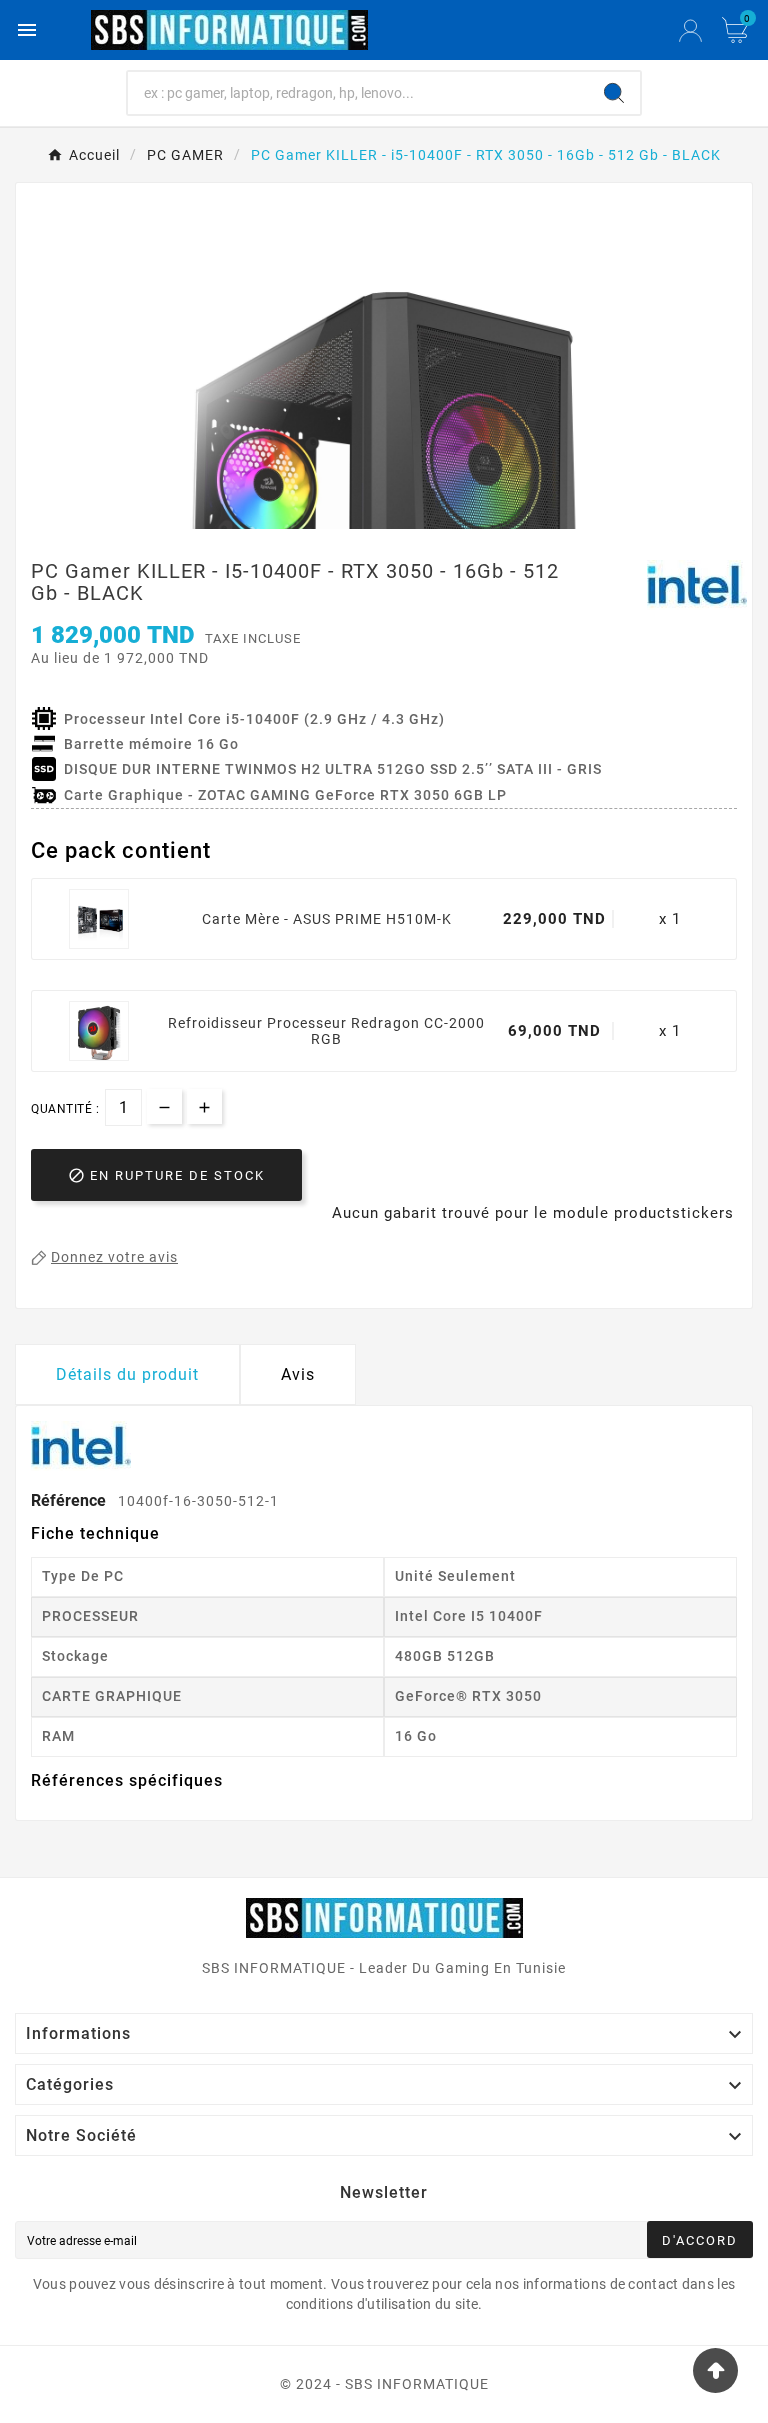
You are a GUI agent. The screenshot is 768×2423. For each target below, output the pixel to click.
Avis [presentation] (298, 1374)
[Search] (614, 93)
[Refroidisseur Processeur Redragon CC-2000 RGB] (99, 1031)
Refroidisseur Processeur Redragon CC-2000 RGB (326, 1031)
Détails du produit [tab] (127, 1374)
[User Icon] (690, 30)
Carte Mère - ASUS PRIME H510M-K (327, 919)
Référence (70, 1500)
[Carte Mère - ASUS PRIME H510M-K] (99, 919)
